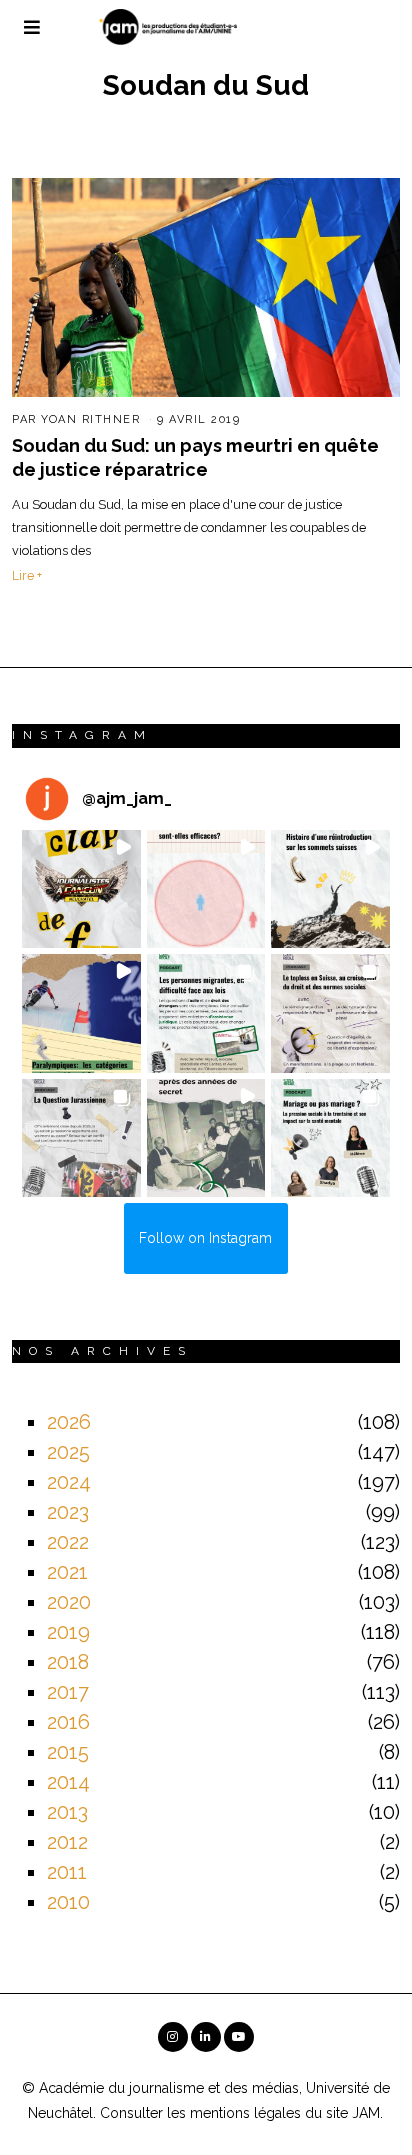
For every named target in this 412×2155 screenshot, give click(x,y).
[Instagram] (173, 2037)
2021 (67, 1572)
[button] (81, 889)
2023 (68, 1512)
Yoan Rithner (90, 419)
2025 (68, 1452)
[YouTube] (239, 2037)
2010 (68, 1902)
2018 (68, 1662)
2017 (68, 1692)
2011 (67, 1872)
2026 (69, 1422)
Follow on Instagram (205, 1238)
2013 (67, 1812)
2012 (67, 1842)
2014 (68, 1782)
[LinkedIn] (206, 2037)
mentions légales (245, 2113)
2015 (68, 1752)
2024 (69, 1482)
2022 (68, 1542)
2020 (69, 1602)
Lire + (27, 575)
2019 (68, 1632)
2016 (68, 1722)
